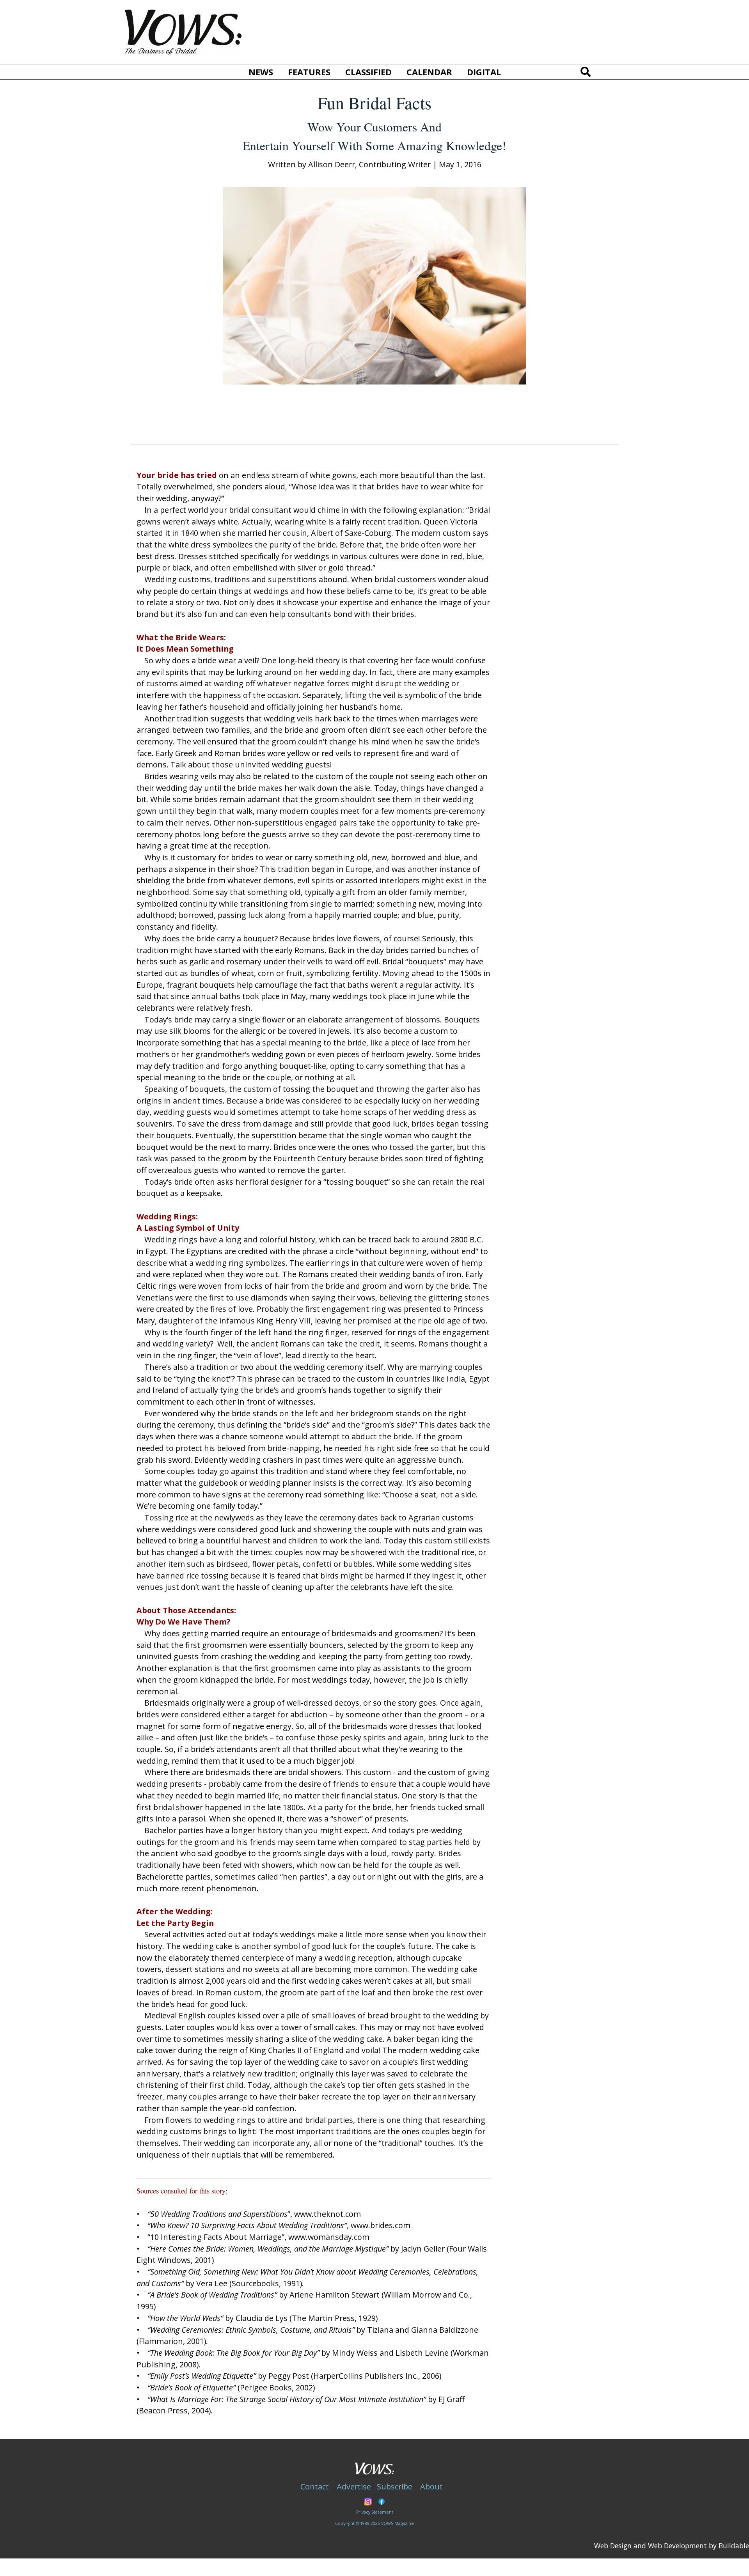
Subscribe (395, 2487)
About (431, 2487)
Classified (368, 72)
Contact (315, 2487)
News (261, 72)
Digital (484, 72)
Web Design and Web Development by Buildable (672, 2546)
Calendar (429, 72)
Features (309, 72)
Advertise (354, 2487)
